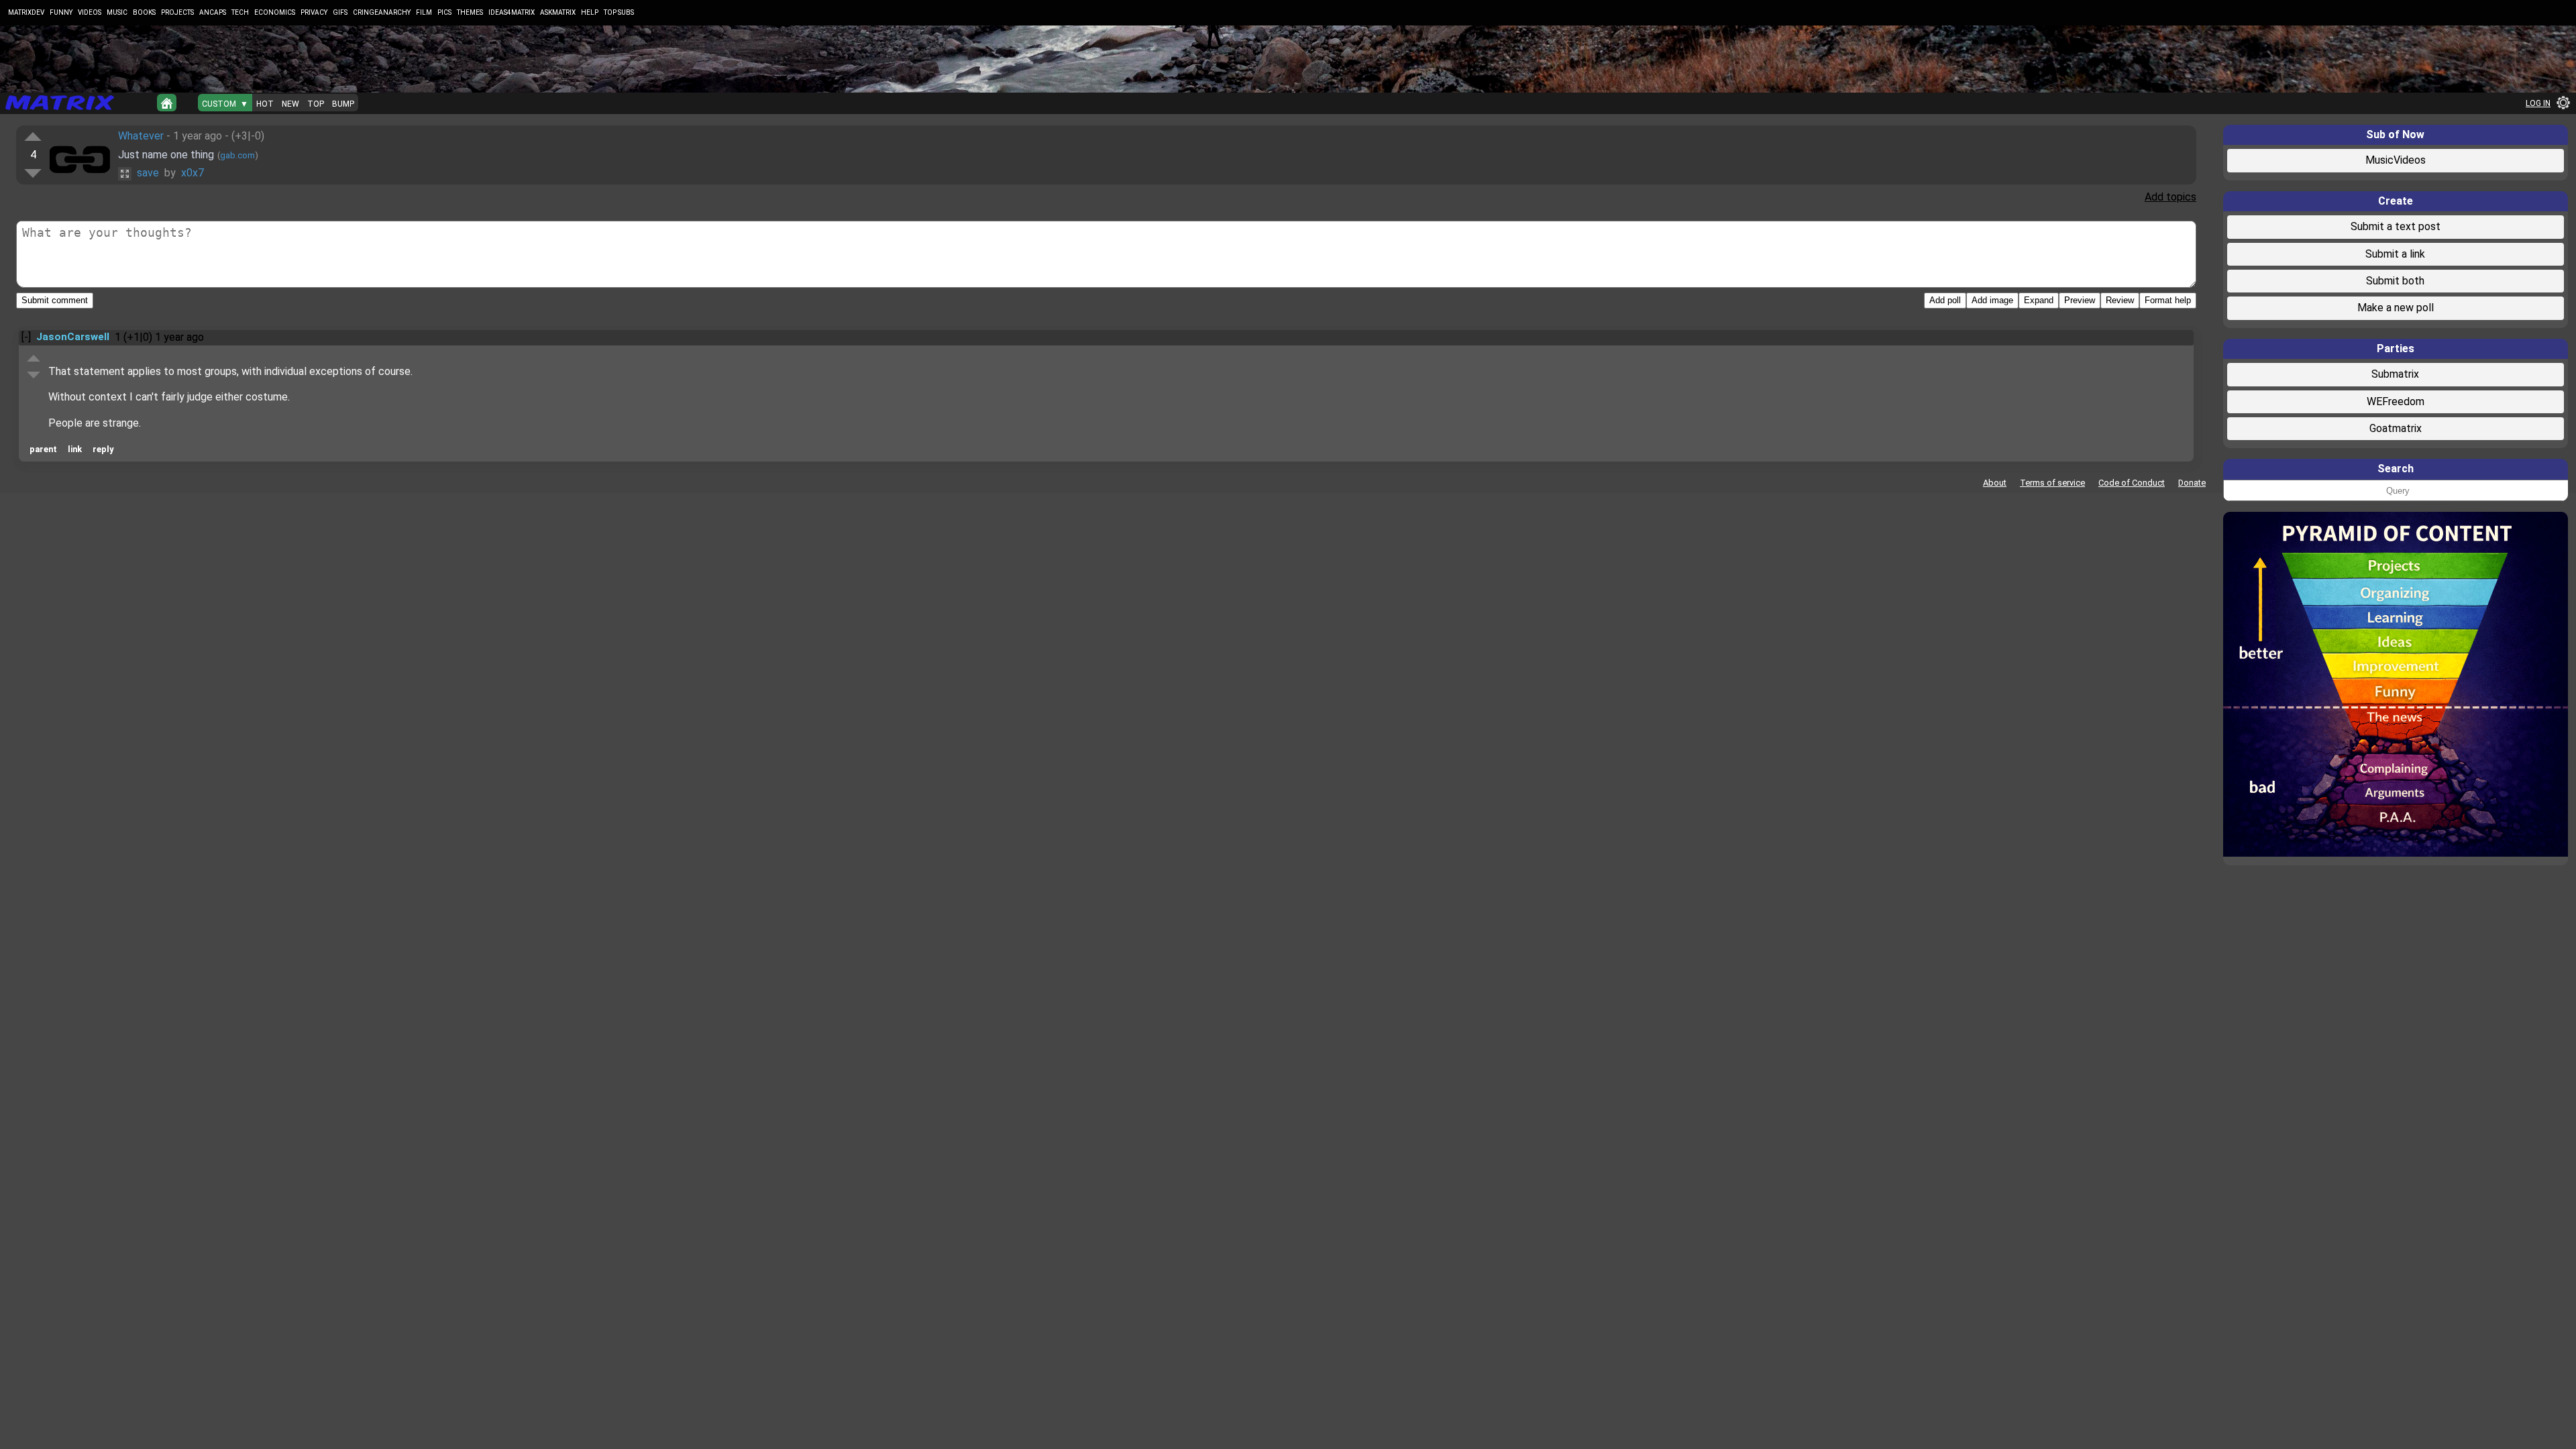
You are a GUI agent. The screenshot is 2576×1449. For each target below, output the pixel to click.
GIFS (340, 12)
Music (117, 12)
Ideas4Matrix (512, 12)
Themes (470, 12)
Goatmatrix (2396, 428)
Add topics (2170, 197)
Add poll (1945, 300)
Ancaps (213, 12)
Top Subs (619, 12)
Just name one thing (166, 155)
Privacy (314, 12)
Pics (444, 12)
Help (590, 12)
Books (144, 12)
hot (265, 104)
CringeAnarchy (382, 12)
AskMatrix (558, 12)
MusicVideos (2396, 160)
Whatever (141, 136)
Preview (2080, 300)
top (316, 104)
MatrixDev (26, 12)
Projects (177, 12)
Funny (61, 12)
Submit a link (2395, 254)
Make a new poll (2396, 308)
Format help (2168, 300)
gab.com (237, 155)
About (1995, 483)
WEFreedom (2396, 401)
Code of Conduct (2132, 483)
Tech (240, 12)
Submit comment (55, 300)
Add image (1992, 300)
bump (343, 104)
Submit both (2395, 281)
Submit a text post (2396, 226)
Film (424, 12)
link (75, 449)
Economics (275, 12)
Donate (2192, 483)
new (290, 104)
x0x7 (193, 173)
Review (2120, 300)
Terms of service (2052, 483)
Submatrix (2395, 374)
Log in (2538, 103)
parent (43, 449)
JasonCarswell (73, 337)
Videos (90, 12)
